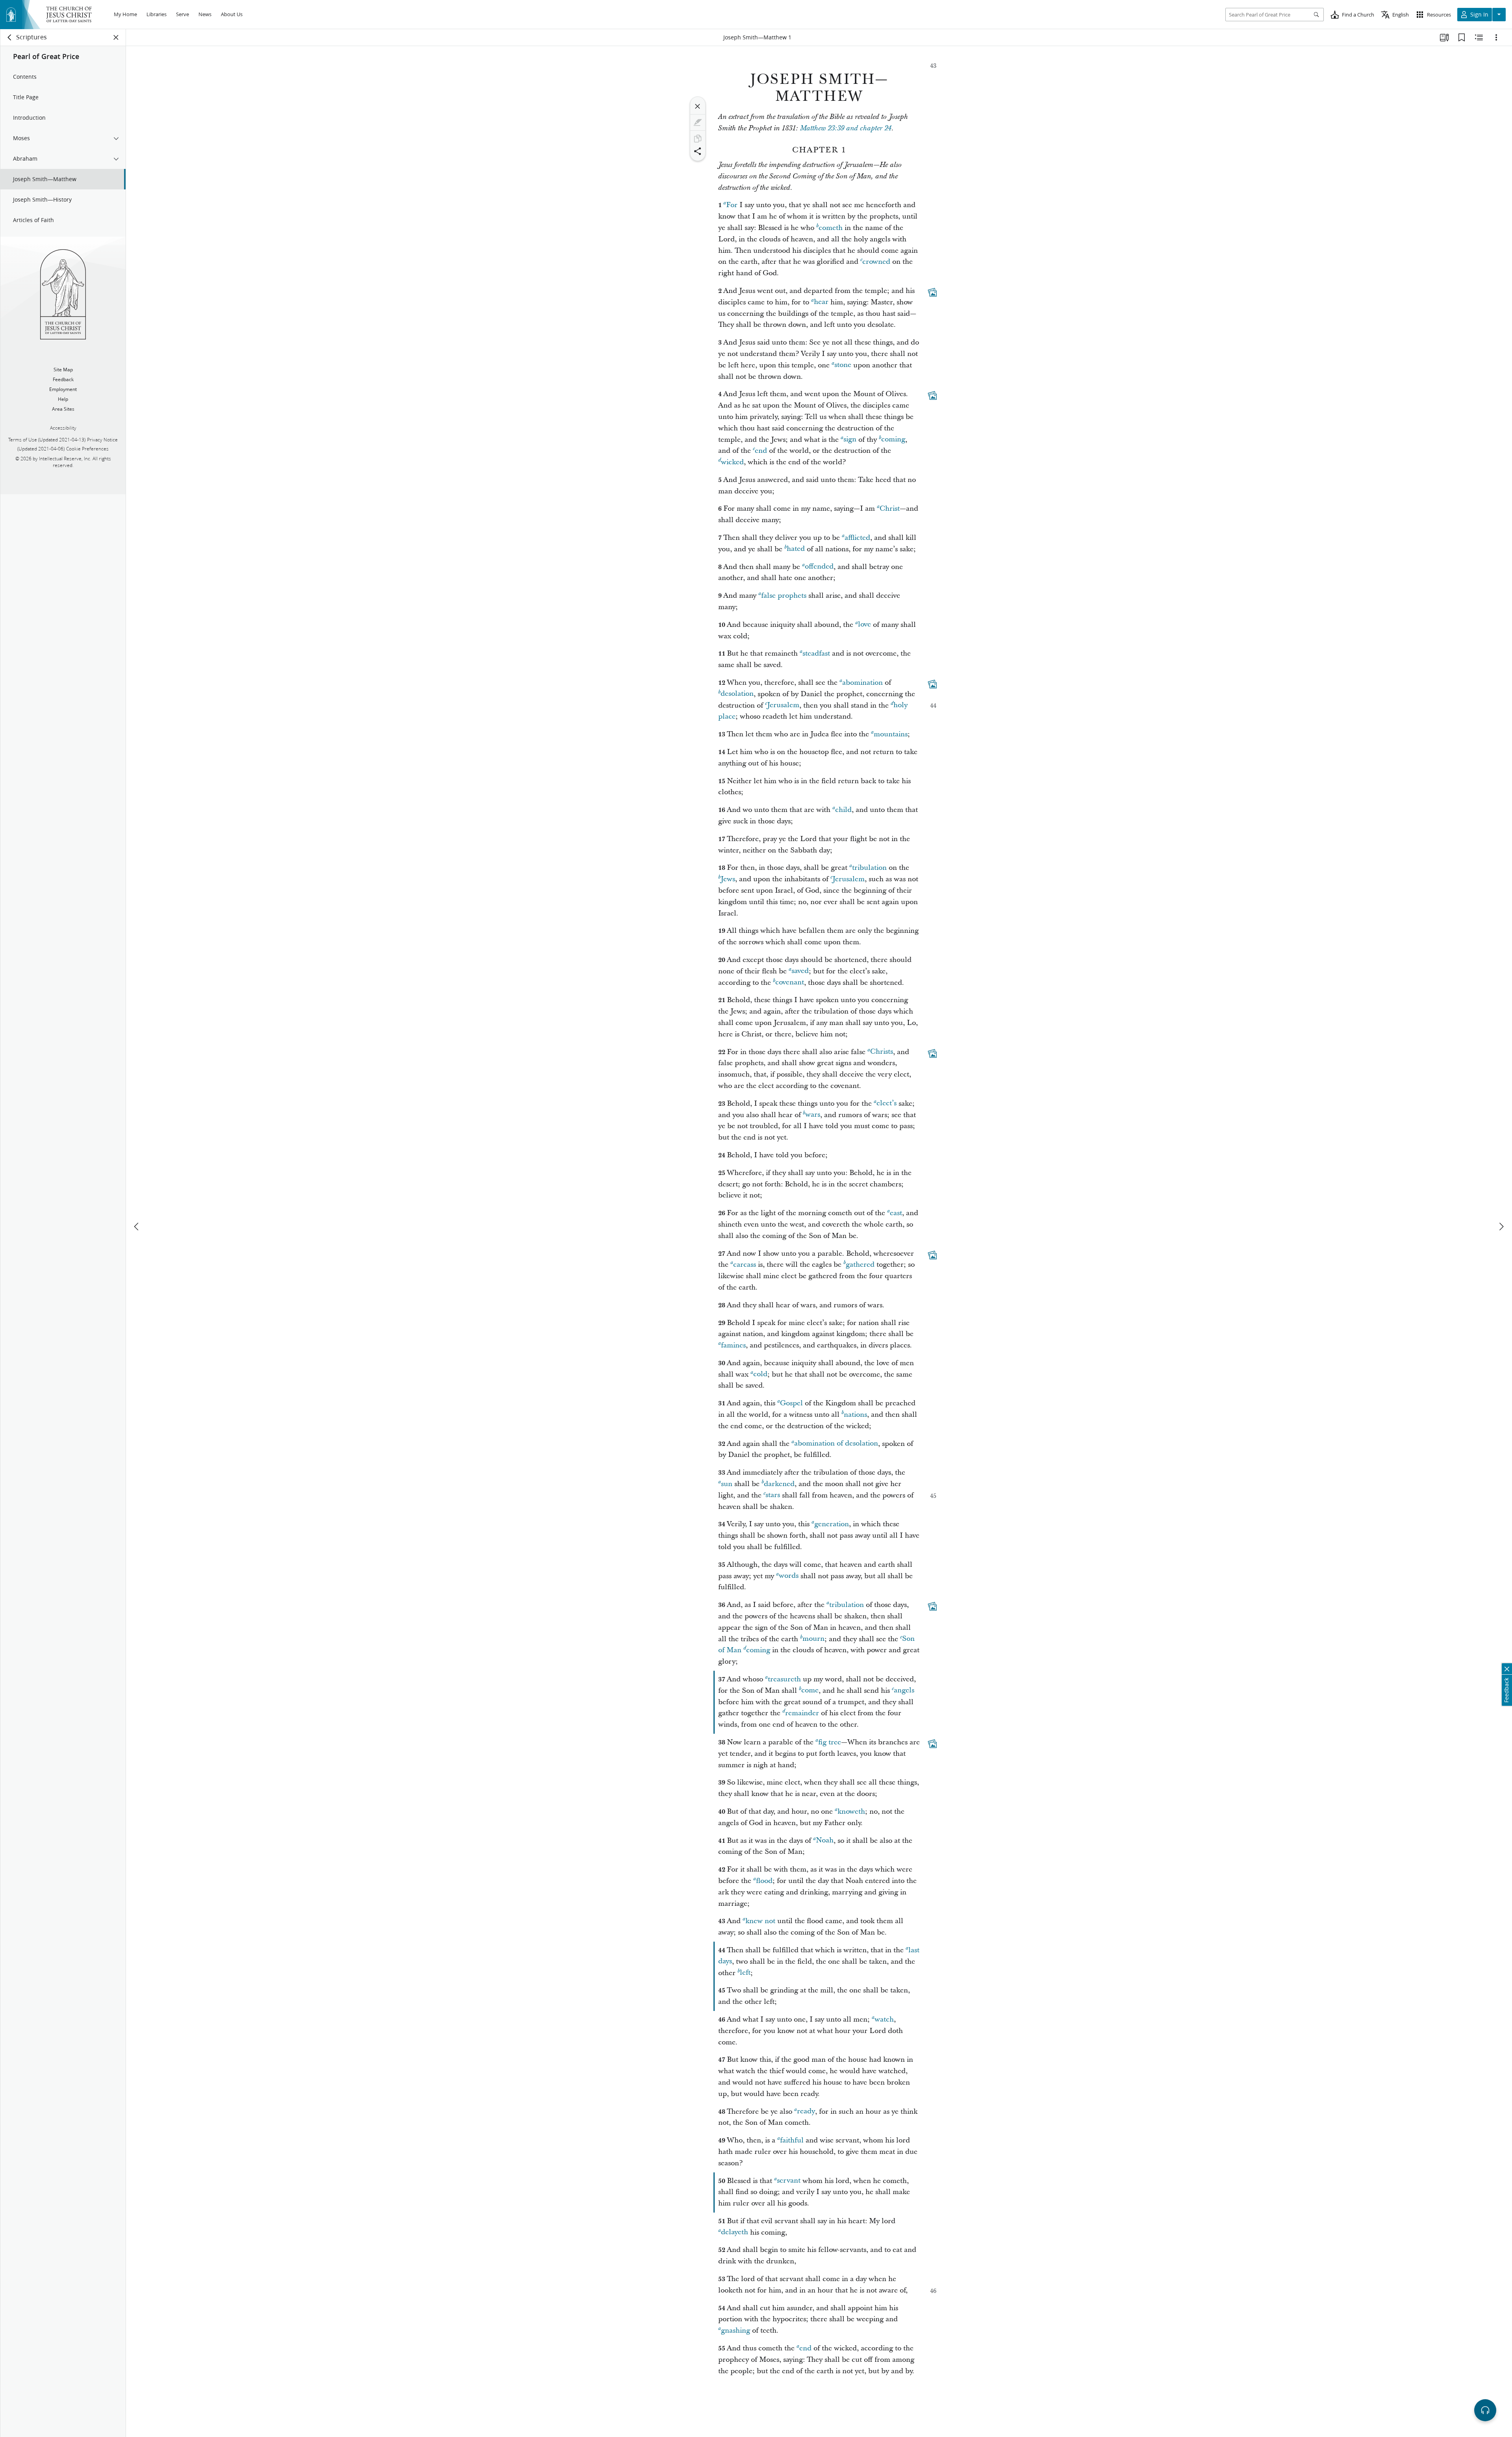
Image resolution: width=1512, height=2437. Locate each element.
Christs (882, 1052)
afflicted (857, 538)
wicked (732, 462)
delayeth (735, 2232)
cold (760, 1374)
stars (773, 1495)
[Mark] (698, 122)
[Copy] (698, 139)
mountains (891, 734)
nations (855, 1415)
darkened (779, 1484)
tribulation (869, 868)
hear (821, 302)
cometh (831, 228)
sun (727, 1484)
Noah (825, 1841)
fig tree (830, 1742)
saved (800, 971)
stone (843, 365)
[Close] (698, 106)
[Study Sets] (1444, 37)
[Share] (698, 151)
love (864, 625)
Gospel (791, 1403)
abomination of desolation (836, 1444)
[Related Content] (1479, 37)
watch (884, 2019)
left (745, 1973)
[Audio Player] (1485, 2410)
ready (806, 2112)
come (810, 1691)
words (789, 1576)
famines (733, 1345)
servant (789, 2181)
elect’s (887, 1104)
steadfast (816, 653)
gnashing (736, 2330)
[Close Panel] (116, 37)
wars (813, 1115)
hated (796, 549)
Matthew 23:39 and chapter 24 (846, 128)
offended (819, 567)
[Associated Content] (932, 292)
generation (832, 1524)
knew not (760, 1921)
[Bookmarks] (1462, 37)
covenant (790, 983)
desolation (737, 694)
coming (893, 440)
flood (764, 1881)
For (732, 205)
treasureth (784, 1679)
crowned (876, 262)
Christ (890, 509)
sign (850, 440)
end (761, 451)
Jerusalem (783, 705)
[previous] (137, 1227)
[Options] (1496, 37)
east (896, 1213)
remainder (802, 1713)
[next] (1501, 1227)
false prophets (784, 596)
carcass (745, 1265)
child (843, 810)
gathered (860, 1265)
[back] (10, 37)
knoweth (851, 1812)
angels (904, 1691)
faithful (792, 2140)
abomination (863, 683)
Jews (728, 879)
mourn (813, 1639)
